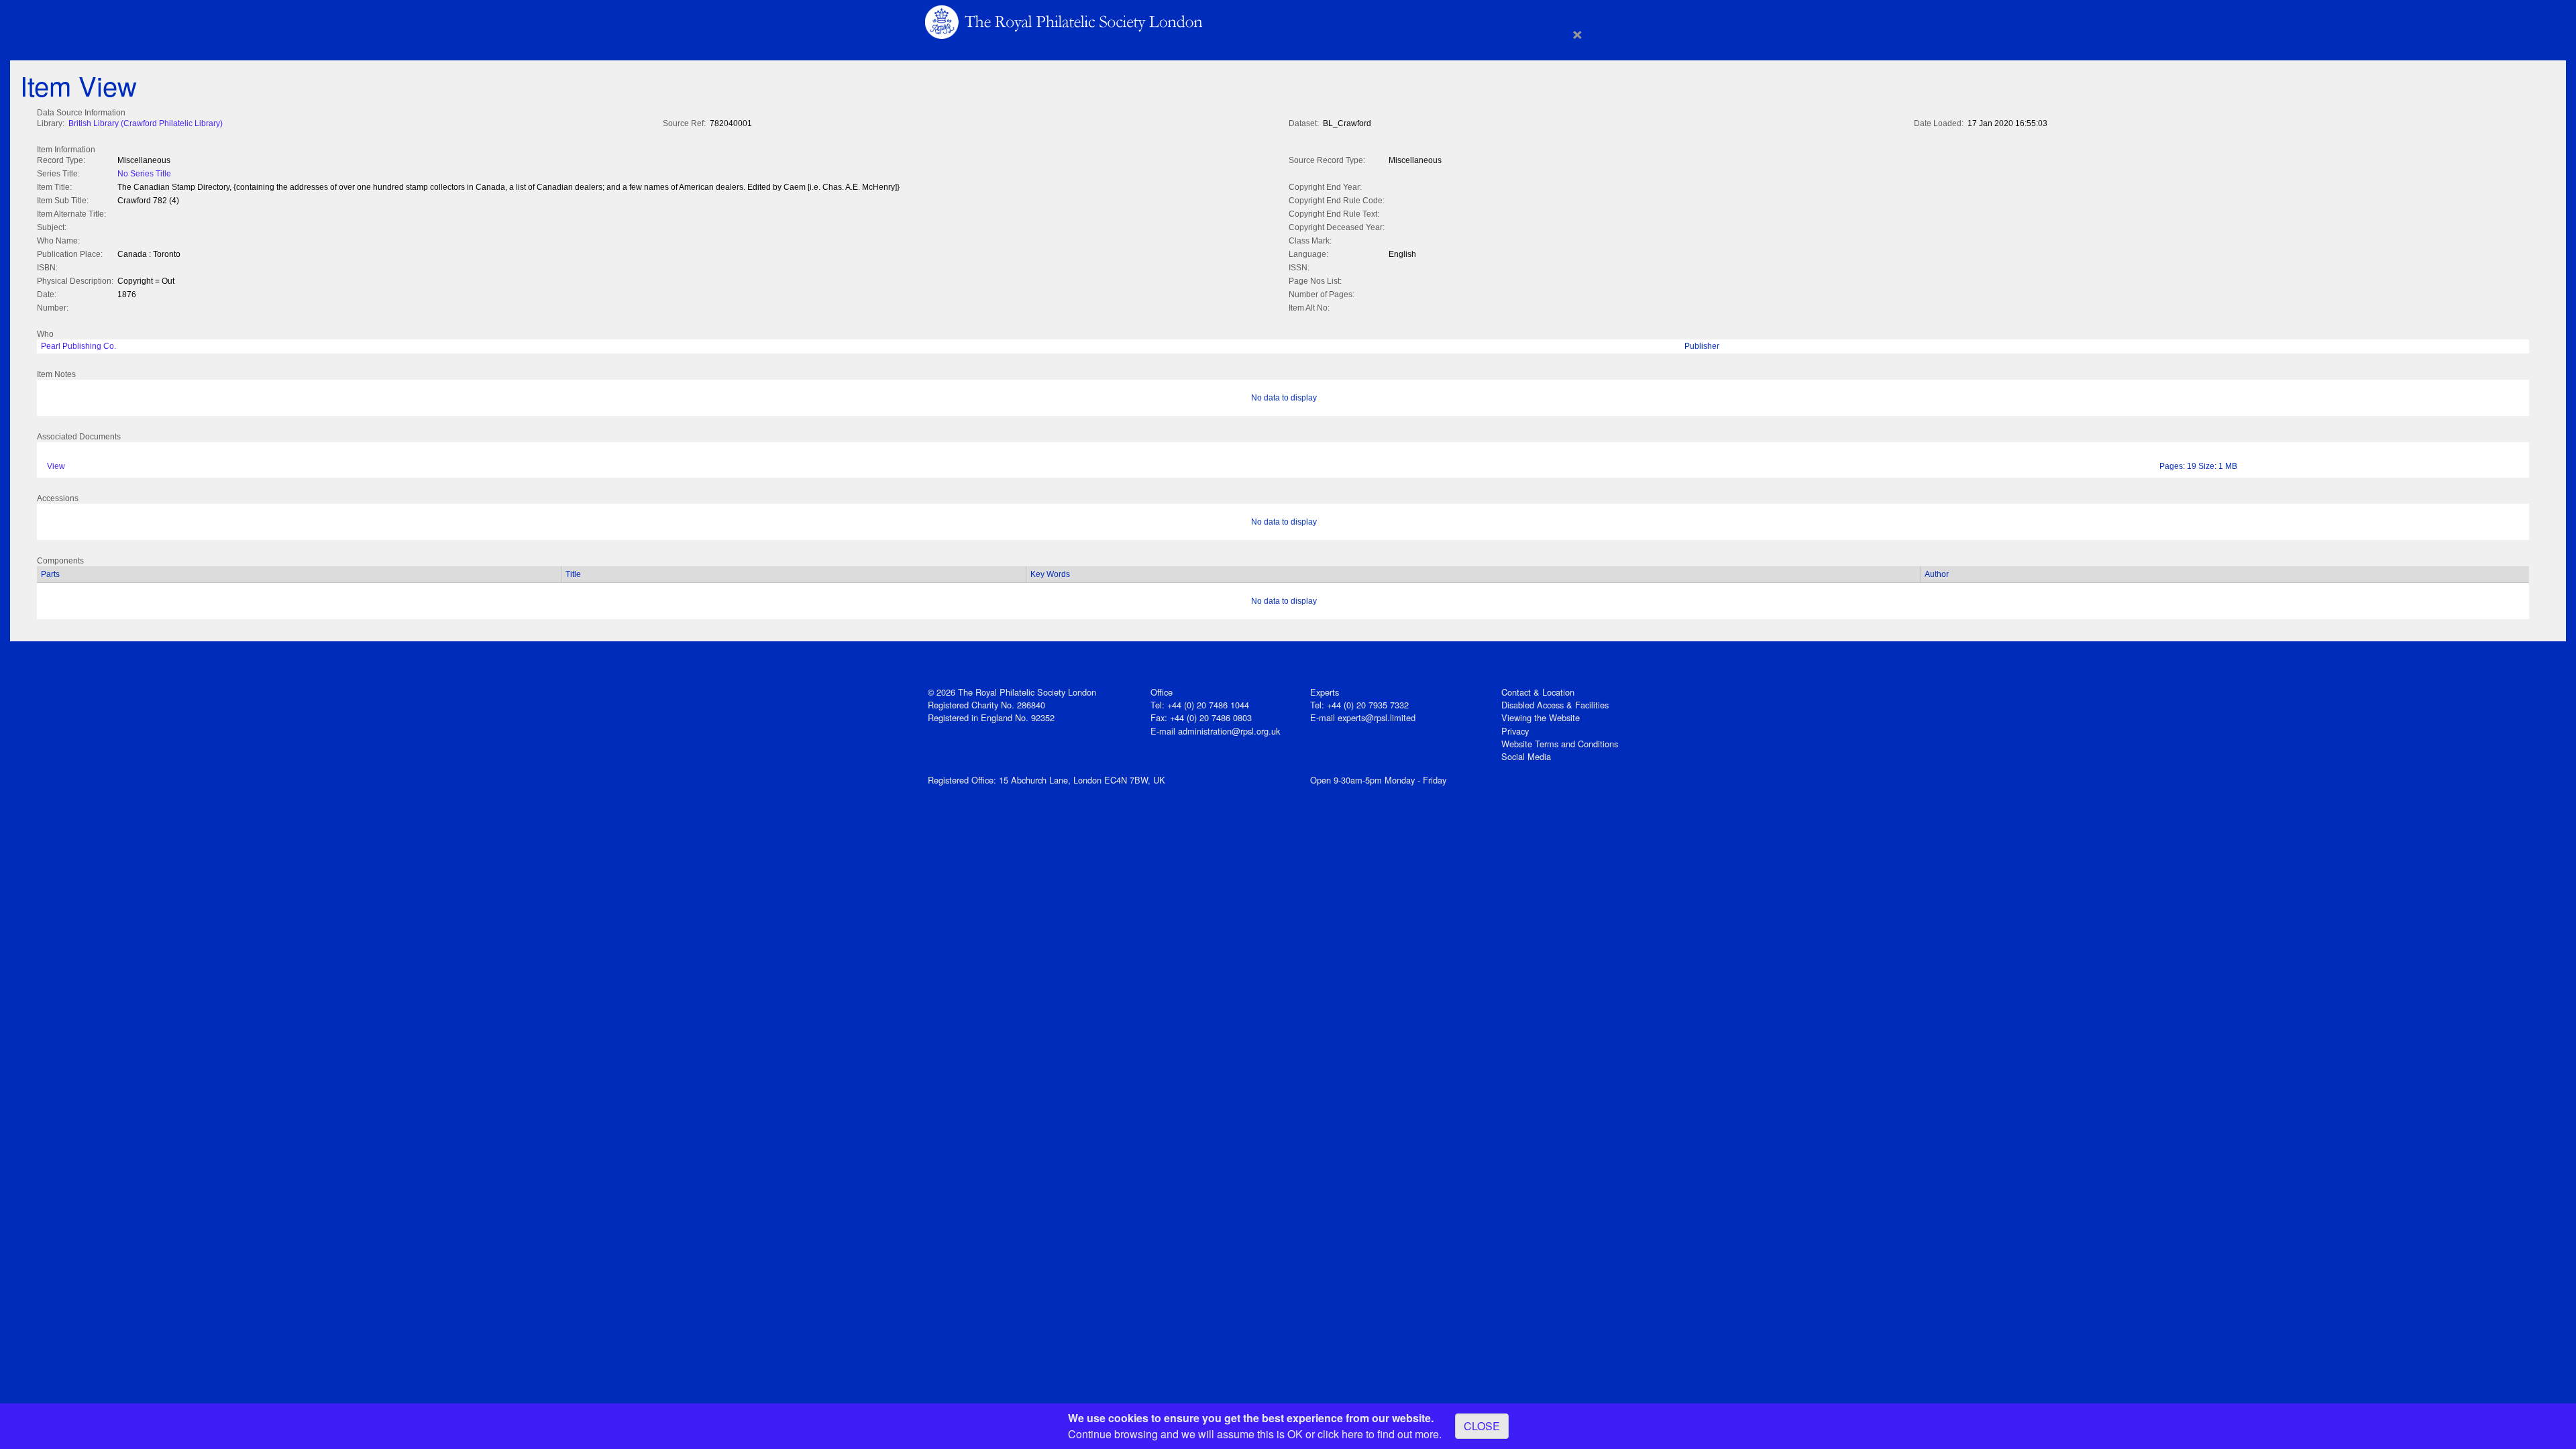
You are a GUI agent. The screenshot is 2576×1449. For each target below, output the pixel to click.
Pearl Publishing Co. (78, 346)
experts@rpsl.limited (1377, 717)
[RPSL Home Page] (1065, 21)
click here (1340, 1434)
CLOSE (1482, 1426)
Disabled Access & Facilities (1555, 705)
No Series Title (144, 174)
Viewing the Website (1541, 717)
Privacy (1515, 731)
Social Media (1526, 756)
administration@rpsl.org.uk (1229, 731)
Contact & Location (1538, 692)
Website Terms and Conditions (1560, 744)
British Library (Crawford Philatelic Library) (146, 123)
